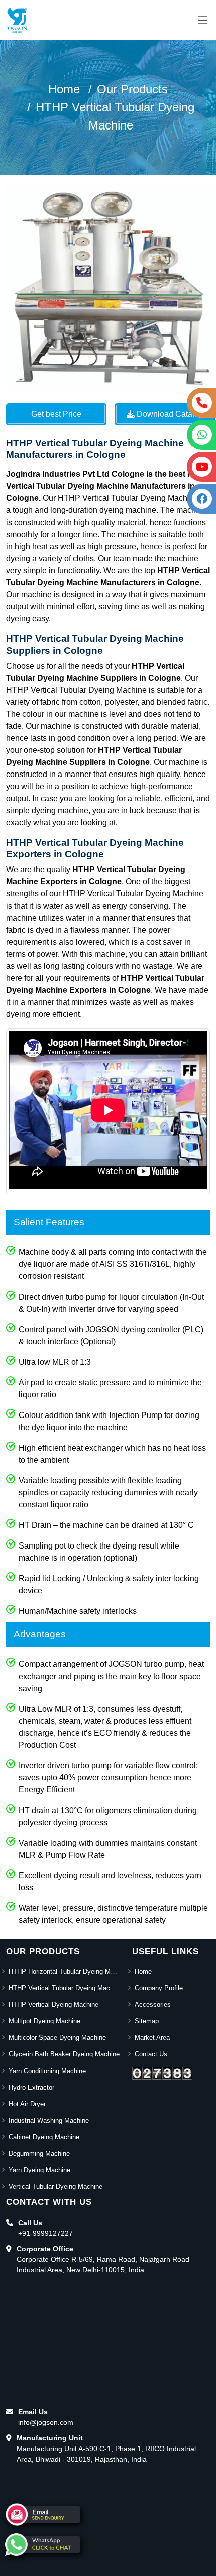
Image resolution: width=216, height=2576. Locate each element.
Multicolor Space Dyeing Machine (57, 2038)
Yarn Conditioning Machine (47, 2071)
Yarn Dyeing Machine (39, 2170)
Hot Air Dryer (27, 2104)
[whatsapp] (43, 2545)
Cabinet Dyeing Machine (44, 2137)
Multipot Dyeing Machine (44, 2021)
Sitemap (147, 2021)
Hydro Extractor (31, 2087)
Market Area (152, 2038)
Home (64, 89)
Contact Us (151, 2054)
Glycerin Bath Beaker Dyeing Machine (64, 2054)
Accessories (153, 2005)
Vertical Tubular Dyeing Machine (56, 2187)
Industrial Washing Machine (49, 2120)
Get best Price (56, 414)
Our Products (132, 89)
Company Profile (159, 1988)
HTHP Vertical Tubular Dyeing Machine (64, 1988)
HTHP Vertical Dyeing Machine (53, 2005)
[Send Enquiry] (43, 2515)
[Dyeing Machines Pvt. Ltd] (17, 20)
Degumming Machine (39, 2154)
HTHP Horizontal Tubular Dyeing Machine (64, 1971)
